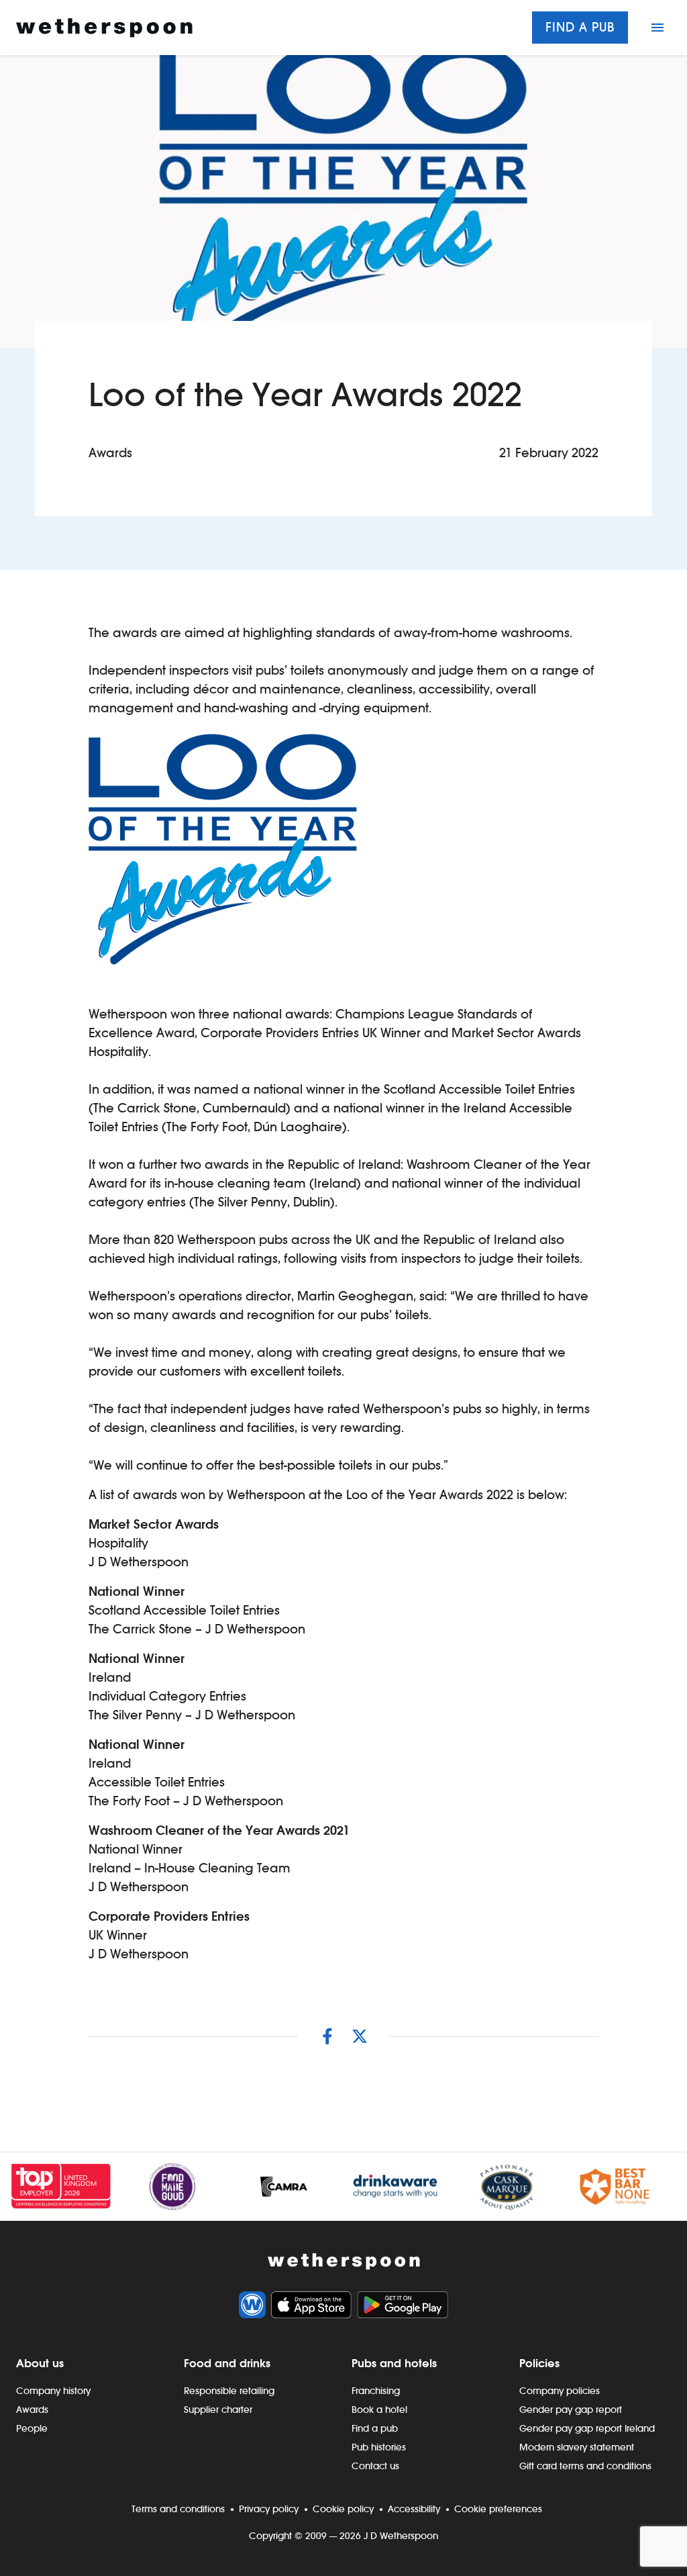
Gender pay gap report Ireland (587, 2428)
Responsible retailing (229, 2391)
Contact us (375, 2466)
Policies (539, 2363)
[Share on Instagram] (327, 2036)
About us (40, 2363)
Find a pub (580, 27)
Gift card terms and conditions (585, 2466)
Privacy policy (269, 2509)
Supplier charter (218, 2410)
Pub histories (379, 2447)
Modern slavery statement (577, 2447)
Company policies (560, 2391)
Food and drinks (227, 2363)
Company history (53, 2391)
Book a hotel (379, 2410)
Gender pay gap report (571, 2410)
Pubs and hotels (394, 2363)
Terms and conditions (178, 2509)
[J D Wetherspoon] (104, 28)
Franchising (376, 2391)
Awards (32, 2410)
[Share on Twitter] (360, 2036)
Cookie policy (343, 2509)
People (32, 2428)
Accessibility (414, 2509)
